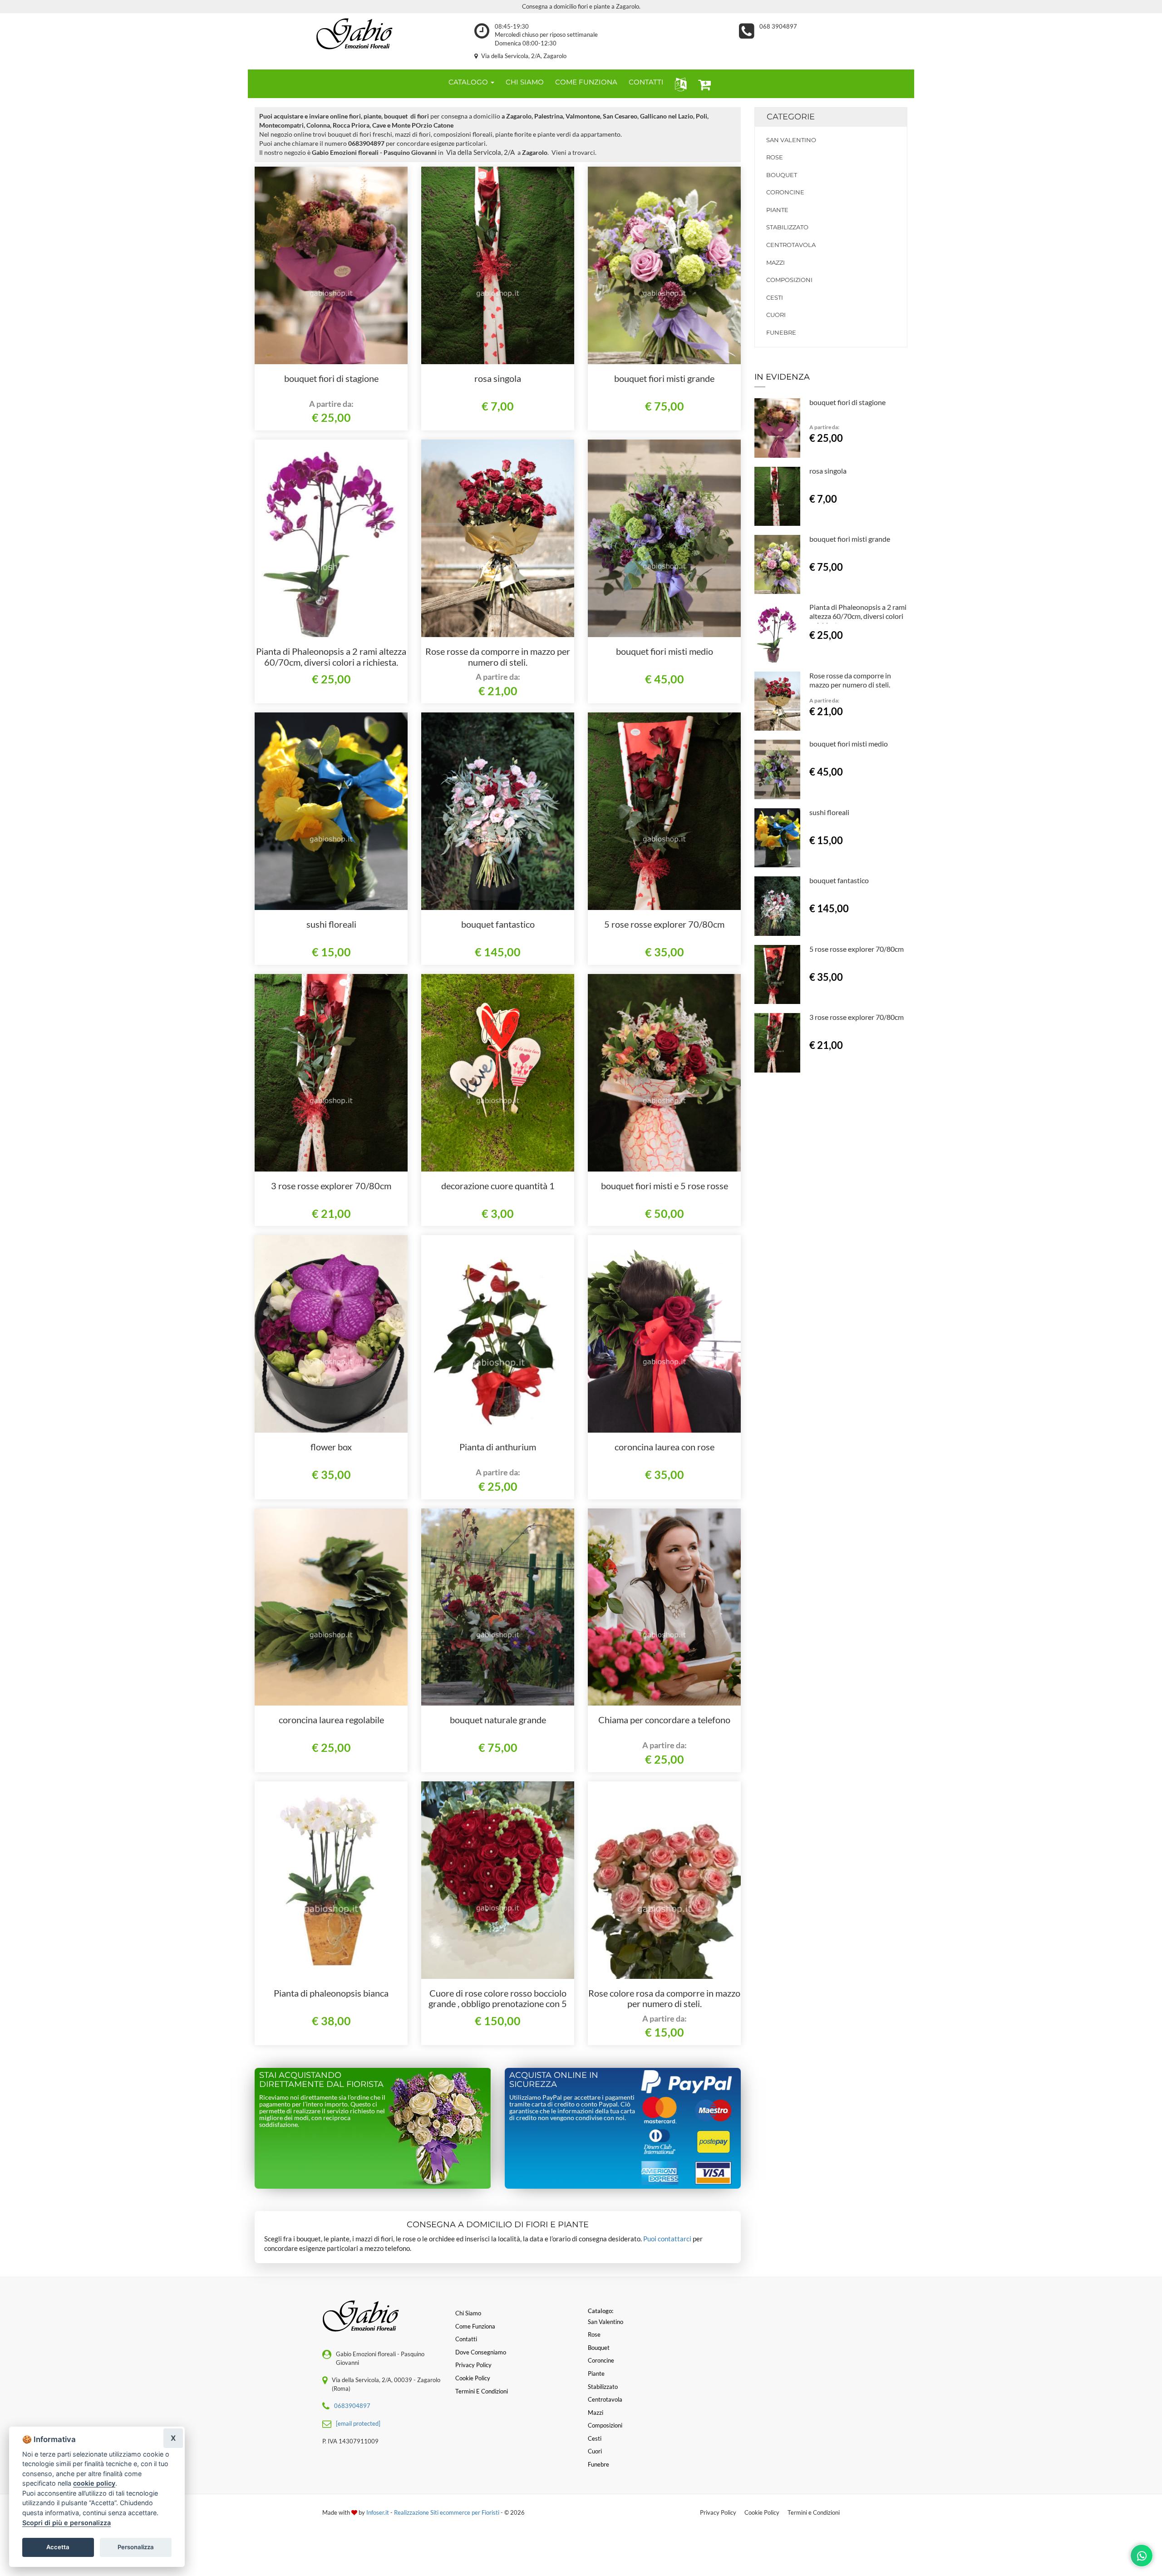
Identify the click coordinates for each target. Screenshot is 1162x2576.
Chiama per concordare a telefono (664, 1720)
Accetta (58, 2547)
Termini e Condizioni (814, 2512)
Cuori (776, 315)
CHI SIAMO (525, 82)
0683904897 (352, 2406)
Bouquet (782, 175)
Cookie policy (473, 2378)
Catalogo (469, 82)
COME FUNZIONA (586, 82)
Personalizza (136, 2547)
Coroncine (785, 192)
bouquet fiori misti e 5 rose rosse (665, 1186)
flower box (331, 1447)
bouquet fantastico (498, 924)
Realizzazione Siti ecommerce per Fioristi (447, 2512)
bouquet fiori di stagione (331, 378)
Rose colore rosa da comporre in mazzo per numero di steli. (664, 1998)
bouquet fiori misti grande (664, 378)
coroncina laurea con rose (665, 1447)
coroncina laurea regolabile (331, 1720)
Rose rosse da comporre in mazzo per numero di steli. (498, 657)
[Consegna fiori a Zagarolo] (354, 34)
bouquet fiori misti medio (665, 651)
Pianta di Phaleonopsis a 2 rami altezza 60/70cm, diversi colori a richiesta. (331, 657)
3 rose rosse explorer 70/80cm (331, 1186)
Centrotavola (791, 245)
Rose (775, 157)
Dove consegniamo (481, 2352)
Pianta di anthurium (498, 1447)
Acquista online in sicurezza (554, 2080)
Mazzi (775, 262)
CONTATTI (646, 82)
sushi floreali (331, 924)
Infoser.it (378, 2512)
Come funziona (475, 2326)
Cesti (775, 297)
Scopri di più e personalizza (66, 2523)
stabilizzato (787, 227)
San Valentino (791, 140)
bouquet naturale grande (498, 1720)
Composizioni (789, 280)
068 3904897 (778, 26)
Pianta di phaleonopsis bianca (331, 1993)
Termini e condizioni (482, 2391)
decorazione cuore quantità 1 (498, 1186)
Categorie (791, 117)
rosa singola (498, 378)
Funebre (781, 332)
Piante (777, 210)
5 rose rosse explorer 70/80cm (664, 924)
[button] (679, 84)
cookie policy (94, 2483)
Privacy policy (473, 2365)
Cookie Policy (762, 2512)
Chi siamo (468, 2313)
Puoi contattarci (667, 2239)
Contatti (466, 2339)
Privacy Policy (718, 2512)
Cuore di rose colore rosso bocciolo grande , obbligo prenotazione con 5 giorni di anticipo (498, 2004)
